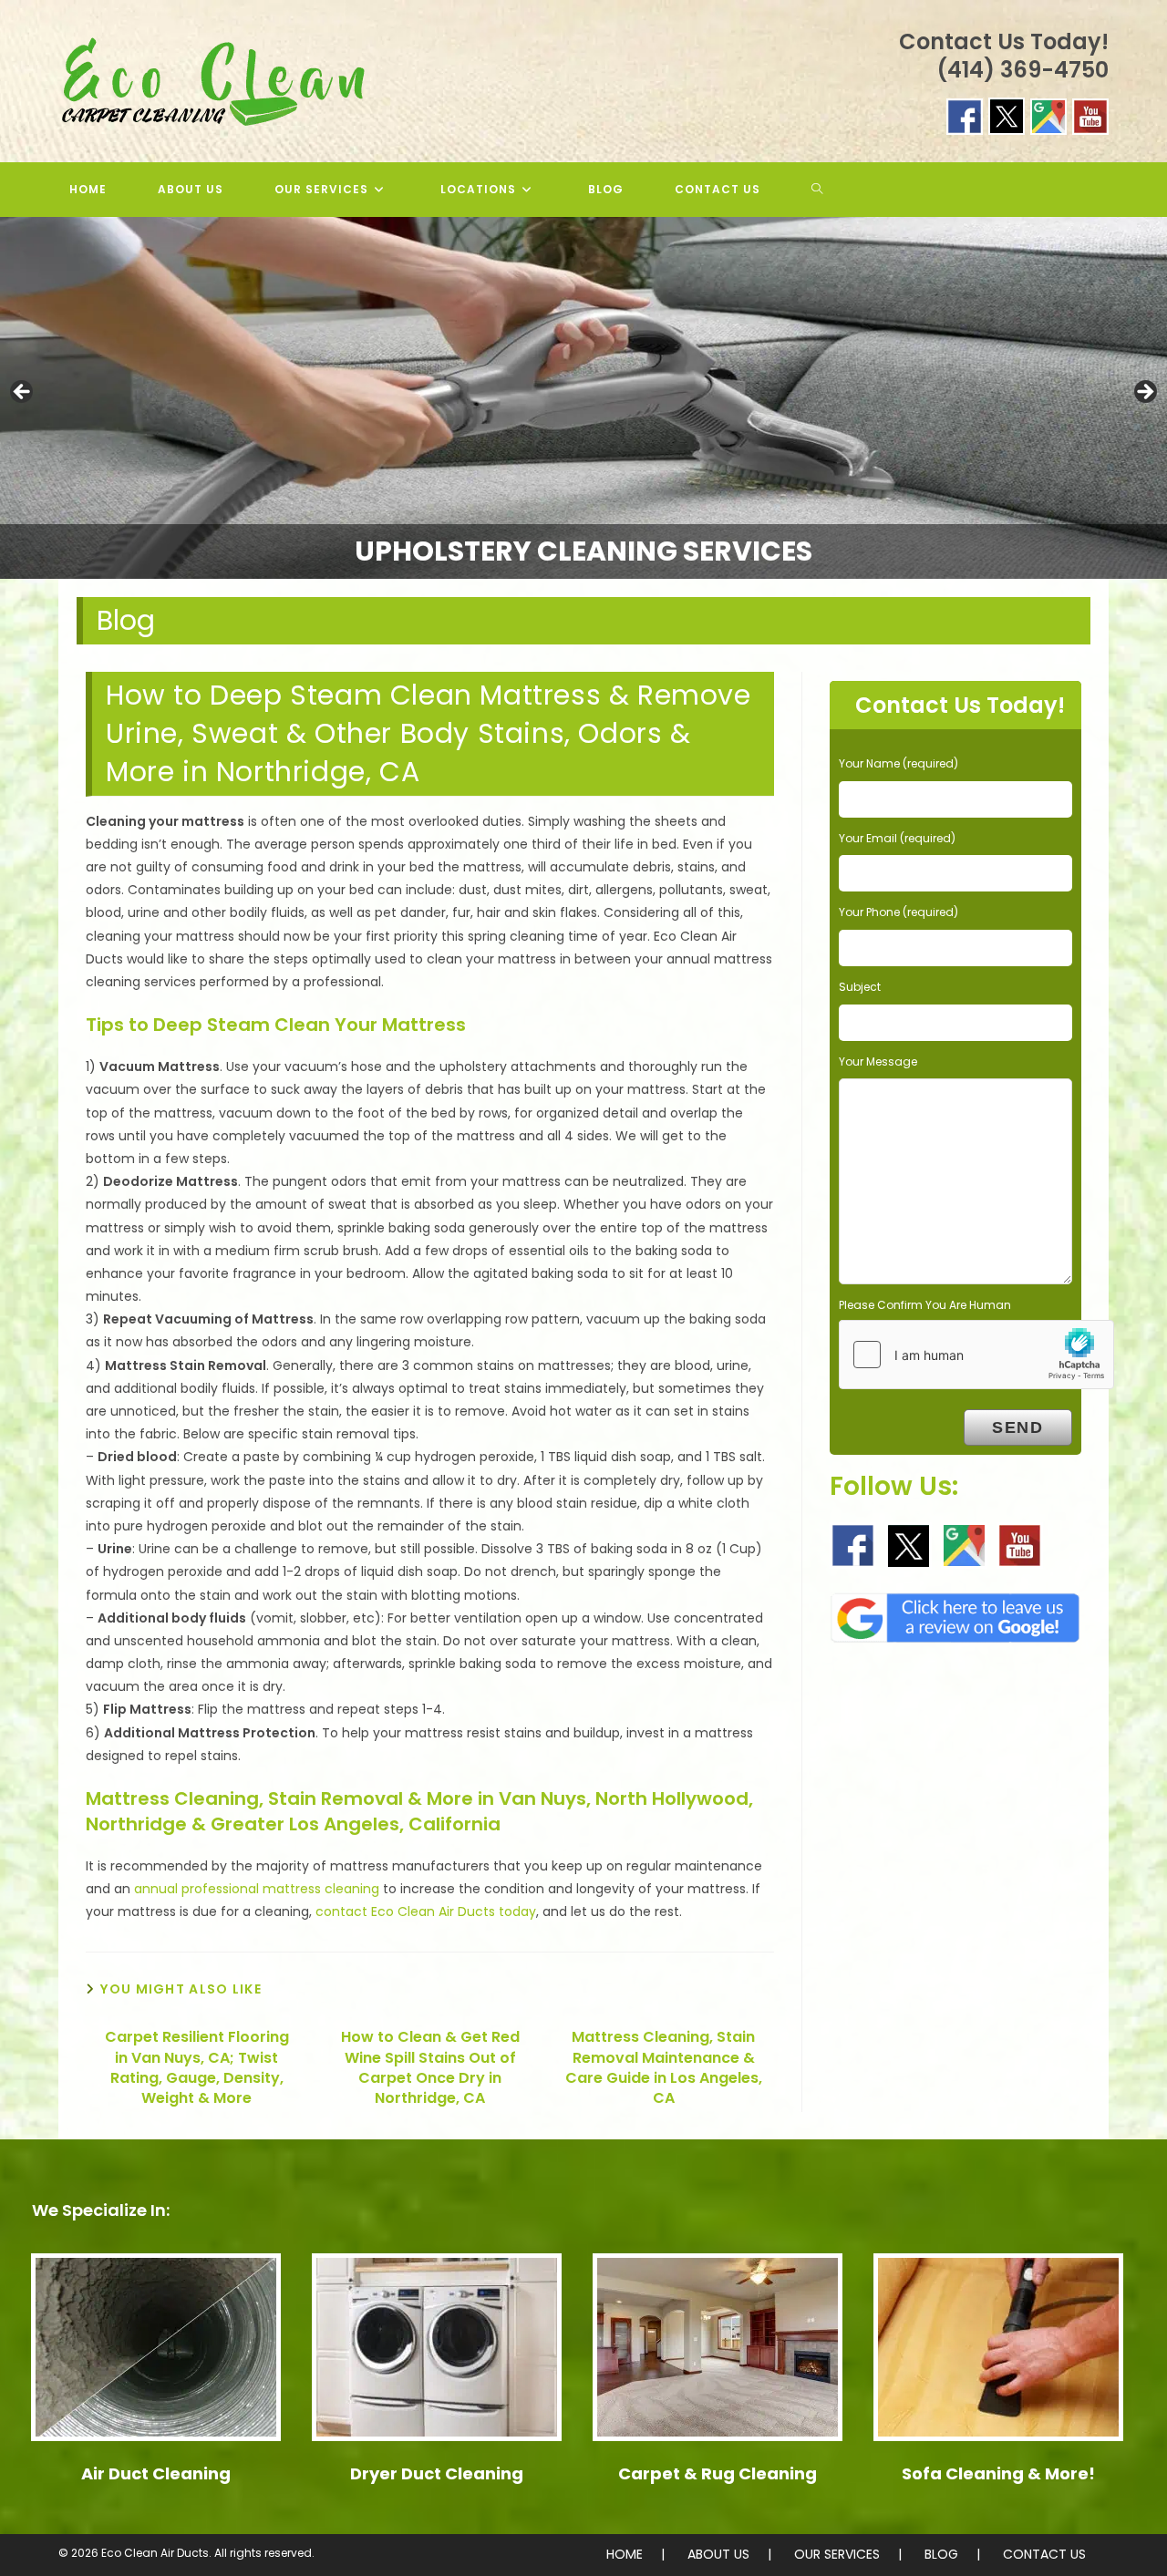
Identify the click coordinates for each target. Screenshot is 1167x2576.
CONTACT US (1044, 2554)
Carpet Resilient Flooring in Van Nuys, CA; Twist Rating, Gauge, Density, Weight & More (197, 2068)
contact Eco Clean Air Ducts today (426, 1911)
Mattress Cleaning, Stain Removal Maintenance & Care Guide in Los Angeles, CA (664, 2068)
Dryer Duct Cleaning (437, 2473)
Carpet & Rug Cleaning (718, 2473)
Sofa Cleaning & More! (998, 2473)
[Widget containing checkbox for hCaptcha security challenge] (976, 1355)
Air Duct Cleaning (156, 2473)
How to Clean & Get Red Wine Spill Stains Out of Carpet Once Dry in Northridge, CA (430, 2068)
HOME (625, 2554)
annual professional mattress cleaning (257, 1889)
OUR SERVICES (837, 2554)
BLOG (941, 2554)
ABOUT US (718, 2554)
